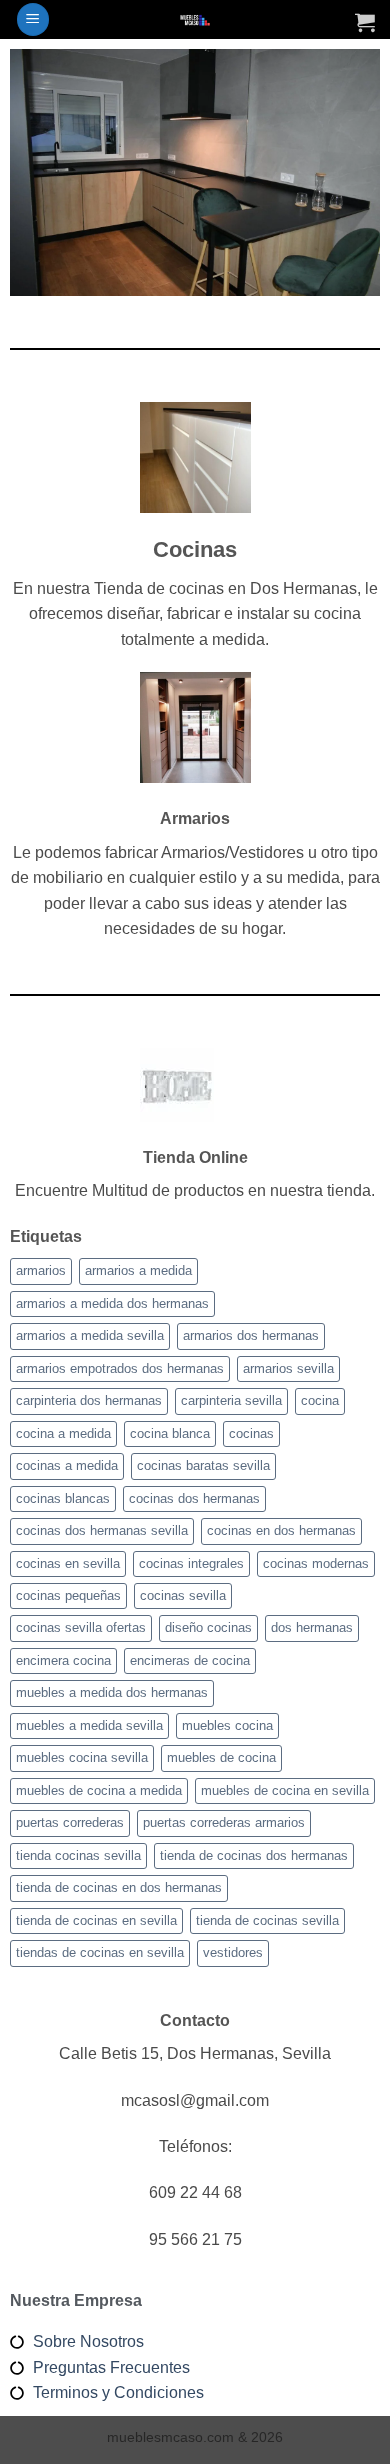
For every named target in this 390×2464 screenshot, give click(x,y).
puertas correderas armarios (224, 1822)
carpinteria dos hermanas (89, 1400)
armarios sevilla (288, 1368)
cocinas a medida (67, 1465)
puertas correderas (70, 1822)
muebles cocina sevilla (82, 1757)
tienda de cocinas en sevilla (96, 1920)
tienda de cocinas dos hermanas (254, 1855)
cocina (320, 1400)
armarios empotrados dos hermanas (120, 1368)
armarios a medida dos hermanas (112, 1303)
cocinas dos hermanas (194, 1498)
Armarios (195, 818)
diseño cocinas (208, 1627)
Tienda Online (195, 1157)
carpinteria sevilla (231, 1400)
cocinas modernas (316, 1563)
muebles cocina (227, 1725)
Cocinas (195, 549)
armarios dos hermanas (251, 1335)
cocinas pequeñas (68, 1595)
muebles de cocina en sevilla (285, 1790)
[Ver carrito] (365, 22)
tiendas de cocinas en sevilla (100, 1952)
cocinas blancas (63, 1498)
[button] (33, 19)
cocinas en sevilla (68, 1563)
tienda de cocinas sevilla (267, 1920)
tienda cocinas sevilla (78, 1855)
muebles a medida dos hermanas (112, 1692)
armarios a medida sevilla (90, 1335)
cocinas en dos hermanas (281, 1530)
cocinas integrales (191, 1563)
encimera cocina (63, 1660)
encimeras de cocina (190, 1660)
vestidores (233, 1952)
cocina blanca (170, 1433)
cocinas (251, 1433)
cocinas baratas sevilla (203, 1465)
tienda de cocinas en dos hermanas (119, 1887)
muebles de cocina (221, 1757)
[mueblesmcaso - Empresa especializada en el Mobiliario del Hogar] (195, 19)
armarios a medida (138, 1270)
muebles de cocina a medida (99, 1790)
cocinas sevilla (183, 1595)
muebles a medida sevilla (89, 1725)
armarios (41, 1270)
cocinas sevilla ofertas (81, 1627)
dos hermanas (312, 1627)
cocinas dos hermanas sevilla (102, 1530)
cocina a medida (63, 1433)
